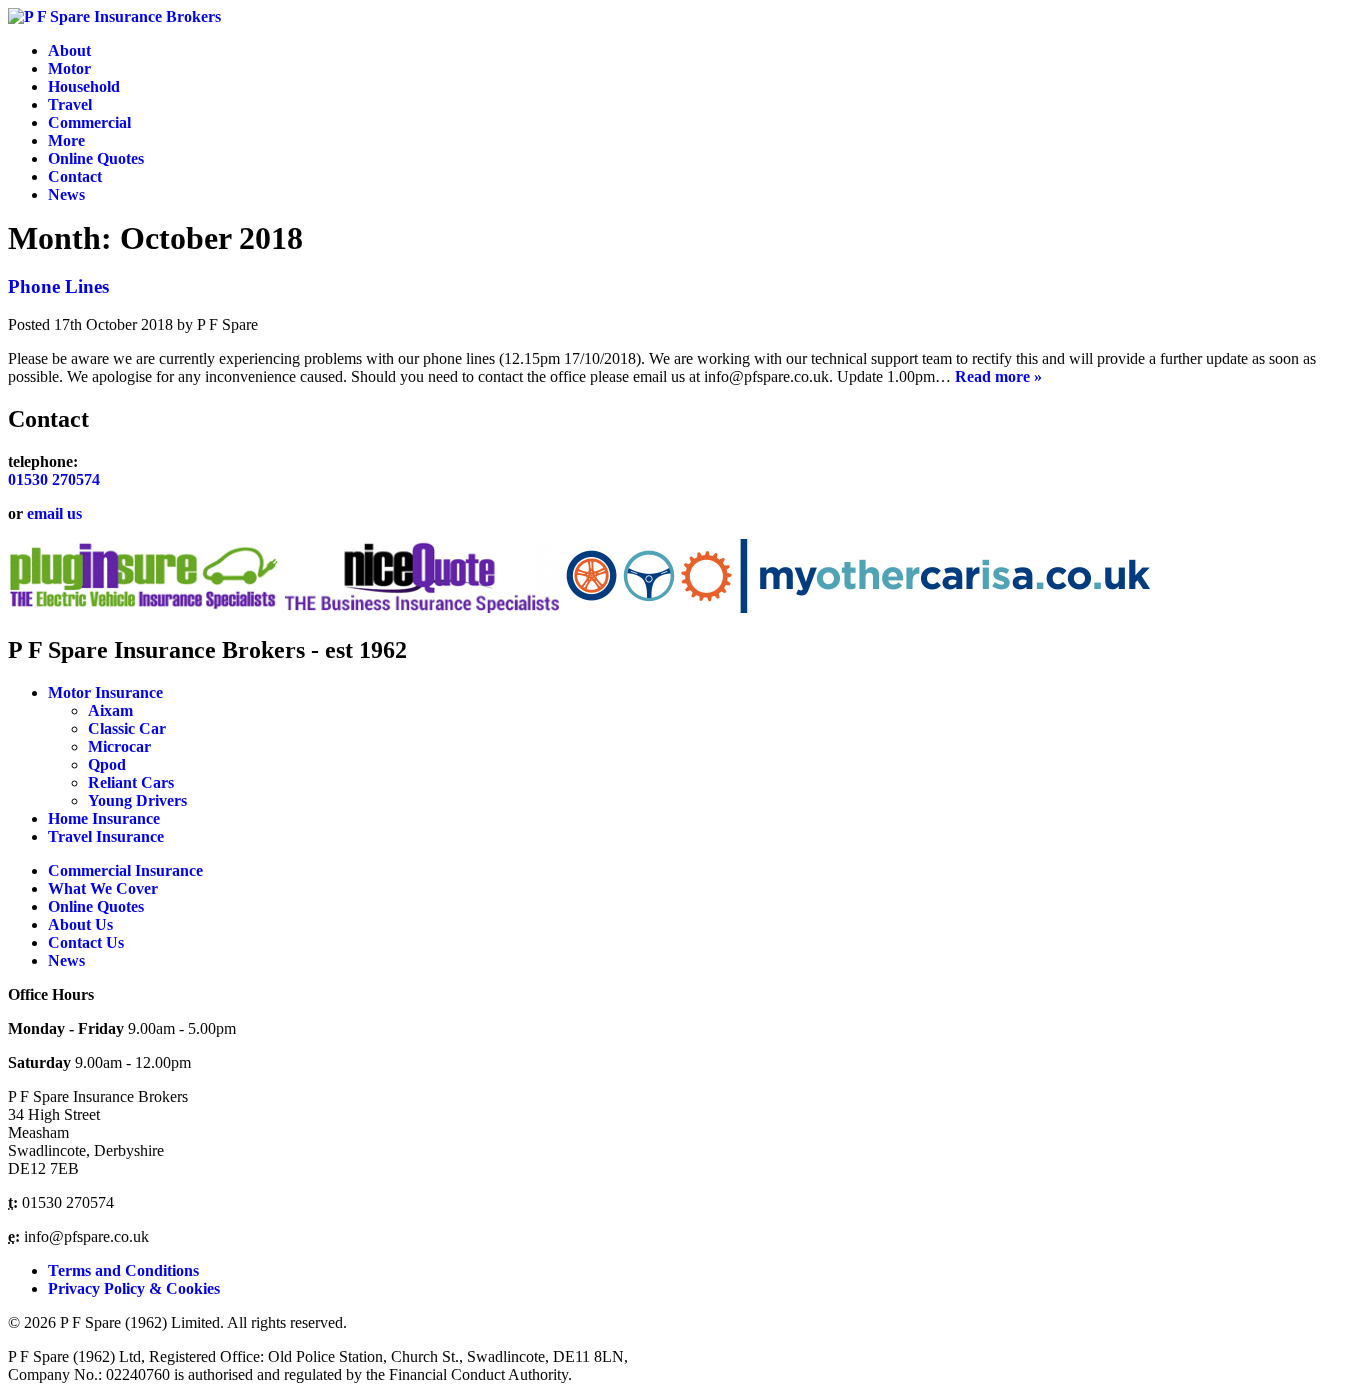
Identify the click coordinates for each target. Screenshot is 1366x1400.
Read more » (998, 376)
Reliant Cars (131, 782)
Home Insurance (104, 818)
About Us (80, 924)
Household (84, 86)
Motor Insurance (105, 692)
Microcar (119, 746)
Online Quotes (96, 158)
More (66, 140)
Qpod (107, 764)
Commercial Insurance (125, 870)
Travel (70, 104)
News (66, 194)
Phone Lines (58, 286)
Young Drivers (137, 800)
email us (54, 513)
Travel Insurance (106, 836)
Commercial (89, 122)
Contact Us (86, 942)
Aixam (110, 710)
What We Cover (103, 888)
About (69, 50)
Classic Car (127, 728)
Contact (75, 176)
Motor (69, 68)
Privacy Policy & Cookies (134, 1288)
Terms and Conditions (123, 1270)
